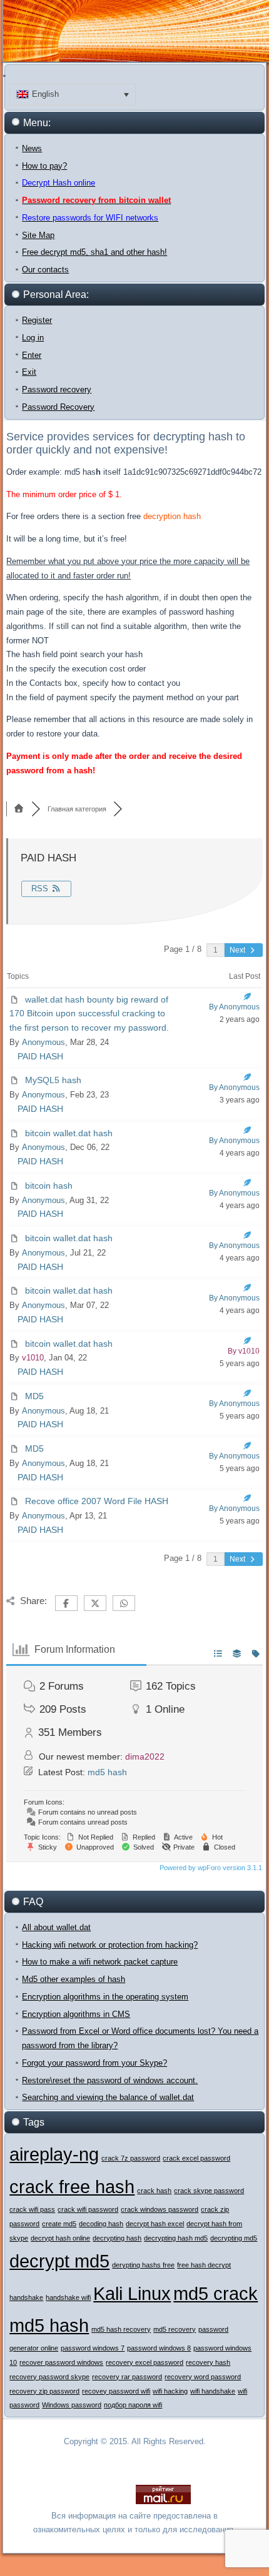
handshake (26, 2297)
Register (37, 320)
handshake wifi (68, 2297)
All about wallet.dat (56, 1927)
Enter (32, 355)
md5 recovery (175, 2329)
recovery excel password (145, 2362)
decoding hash (101, 2224)
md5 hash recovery (121, 2329)
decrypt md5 (59, 2261)
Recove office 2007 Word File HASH (97, 1501)
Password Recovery (58, 407)
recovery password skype (49, 2377)
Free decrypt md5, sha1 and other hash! (94, 252)
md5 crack (216, 2293)
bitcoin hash (49, 1186)
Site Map (38, 235)
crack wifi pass (32, 2209)
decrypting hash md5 (176, 2238)
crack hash (154, 2191)
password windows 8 (159, 2348)
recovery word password (203, 2377)
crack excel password (196, 2158)
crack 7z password (131, 2158)
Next (238, 950)
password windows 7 (93, 2348)
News (32, 148)
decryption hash (172, 516)
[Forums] (19, 809)
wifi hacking (170, 2391)
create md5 (59, 2224)
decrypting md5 (234, 2238)
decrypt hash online (60, 2238)
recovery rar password (127, 2377)
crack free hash (72, 2187)
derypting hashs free (143, 2265)
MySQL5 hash (53, 1080)
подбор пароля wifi (133, 2405)
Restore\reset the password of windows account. (110, 2080)
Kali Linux (132, 2293)
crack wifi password (88, 2209)
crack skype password (209, 2191)
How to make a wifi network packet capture (100, 1962)
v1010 (33, 1358)
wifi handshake (213, 2391)
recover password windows (61, 2362)
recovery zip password (44, 2391)
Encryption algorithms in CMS (76, 2014)
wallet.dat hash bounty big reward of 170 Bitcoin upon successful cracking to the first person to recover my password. (89, 1014)
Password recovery (57, 389)
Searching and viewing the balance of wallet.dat (108, 2097)
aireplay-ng (54, 2154)
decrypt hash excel (155, 2224)
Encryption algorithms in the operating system (105, 1997)
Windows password (72, 2405)
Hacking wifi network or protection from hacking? (110, 1945)
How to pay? (44, 166)
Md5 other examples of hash (74, 1979)
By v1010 (244, 1351)
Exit (29, 372)
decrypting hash (117, 2238)
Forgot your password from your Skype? (94, 2063)
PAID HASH (40, 1056)
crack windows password (160, 2209)
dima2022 (145, 1756)
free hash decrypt (204, 2265)
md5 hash (107, 1772)
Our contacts (45, 270)
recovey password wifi (116, 2391)
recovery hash (208, 2362)
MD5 (34, 1396)
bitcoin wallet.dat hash (69, 1133)
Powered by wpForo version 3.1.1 (210, 1868)
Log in (33, 338)
